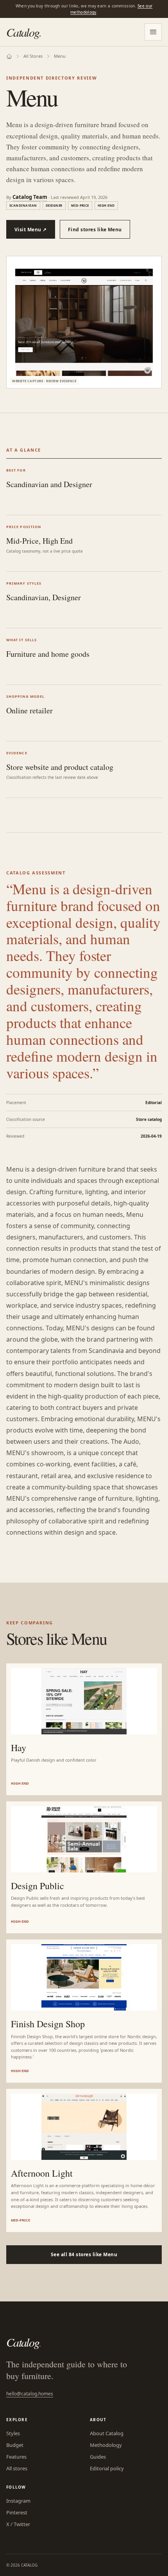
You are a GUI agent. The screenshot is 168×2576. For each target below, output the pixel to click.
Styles (13, 2433)
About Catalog (107, 2433)
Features (16, 2457)
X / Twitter (18, 2524)
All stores (17, 2468)
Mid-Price (80, 205)
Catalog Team (30, 197)
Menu (60, 56)
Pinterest (17, 2512)
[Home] (9, 56)
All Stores (33, 56)
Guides (98, 2457)
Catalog (24, 32)
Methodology (106, 2445)
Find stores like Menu (95, 230)
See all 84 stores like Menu (84, 2254)
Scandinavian (23, 205)
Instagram (18, 2501)
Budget (15, 2445)
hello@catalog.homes (30, 2394)
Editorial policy (107, 2468)
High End (106, 205)
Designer (54, 205)
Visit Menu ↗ (31, 230)
